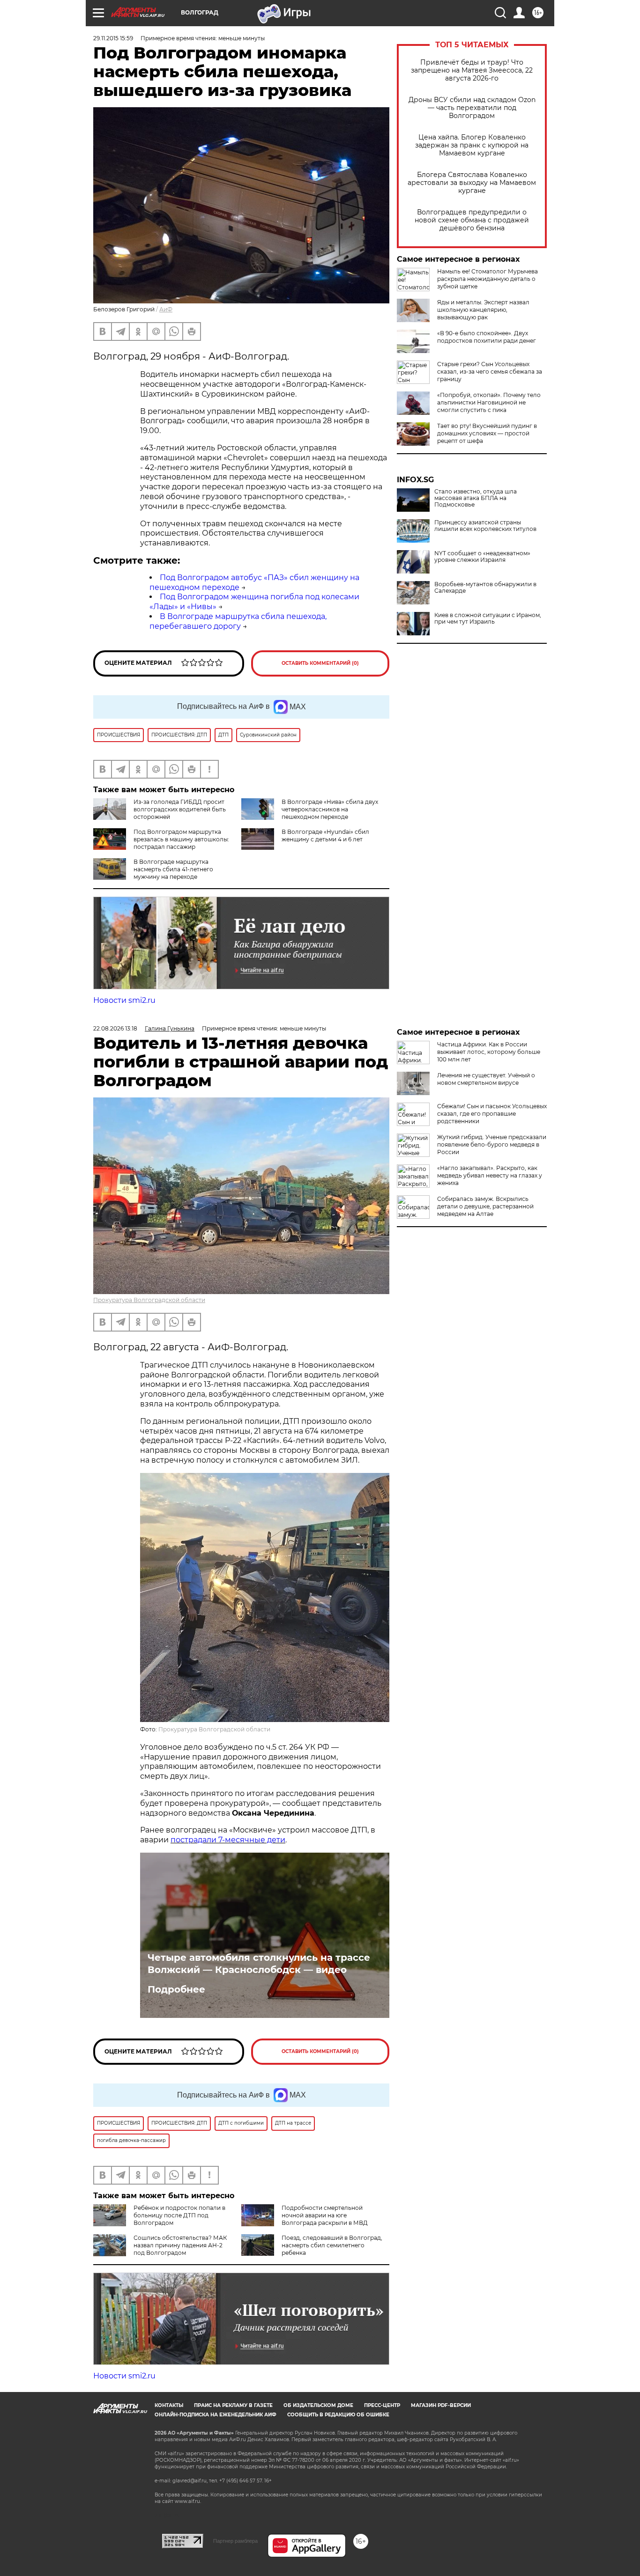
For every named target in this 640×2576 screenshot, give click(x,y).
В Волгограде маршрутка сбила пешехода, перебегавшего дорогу (238, 621)
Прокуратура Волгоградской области (149, 1300)
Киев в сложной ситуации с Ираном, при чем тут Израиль (488, 618)
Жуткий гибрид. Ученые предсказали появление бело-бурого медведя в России (492, 1144)
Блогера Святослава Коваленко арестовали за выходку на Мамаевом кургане (472, 183)
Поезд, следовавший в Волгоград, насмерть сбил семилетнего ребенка (332, 2245)
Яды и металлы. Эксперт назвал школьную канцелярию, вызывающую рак (483, 310)
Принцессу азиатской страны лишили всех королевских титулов (485, 526)
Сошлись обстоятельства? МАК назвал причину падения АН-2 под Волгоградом (180, 2245)
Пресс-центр (382, 2405)
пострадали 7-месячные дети (228, 1840)
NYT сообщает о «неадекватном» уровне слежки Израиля (482, 557)
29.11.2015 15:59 (113, 38)
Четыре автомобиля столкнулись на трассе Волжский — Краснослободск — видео (259, 1964)
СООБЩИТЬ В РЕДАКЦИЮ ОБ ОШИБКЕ (338, 2415)
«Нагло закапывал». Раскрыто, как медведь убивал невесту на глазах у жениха (490, 1175)
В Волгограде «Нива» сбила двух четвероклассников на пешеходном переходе (330, 809)
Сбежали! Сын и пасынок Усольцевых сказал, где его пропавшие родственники (492, 1114)
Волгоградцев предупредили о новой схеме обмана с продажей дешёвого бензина (472, 220)
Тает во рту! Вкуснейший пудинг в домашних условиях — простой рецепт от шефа (487, 433)
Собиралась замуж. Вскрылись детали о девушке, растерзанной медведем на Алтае (485, 1206)
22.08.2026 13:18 (115, 1028)
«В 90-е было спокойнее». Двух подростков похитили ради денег (487, 337)
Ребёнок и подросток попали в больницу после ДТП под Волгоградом (179, 2215)
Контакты (169, 2405)
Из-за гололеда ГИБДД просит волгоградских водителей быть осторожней (180, 809)
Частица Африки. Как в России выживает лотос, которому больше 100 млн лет (489, 1052)
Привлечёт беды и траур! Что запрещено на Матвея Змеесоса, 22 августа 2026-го (472, 70)
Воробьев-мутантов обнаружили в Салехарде (485, 588)
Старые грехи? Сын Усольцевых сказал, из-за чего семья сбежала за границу (490, 372)
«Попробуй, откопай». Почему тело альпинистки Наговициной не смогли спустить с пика (489, 402)
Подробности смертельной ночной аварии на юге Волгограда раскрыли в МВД (325, 2215)
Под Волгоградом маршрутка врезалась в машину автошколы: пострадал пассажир (181, 839)
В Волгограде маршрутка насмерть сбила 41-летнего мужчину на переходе (173, 869)
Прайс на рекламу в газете (233, 2405)
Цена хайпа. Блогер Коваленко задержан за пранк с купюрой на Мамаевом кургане (472, 145)
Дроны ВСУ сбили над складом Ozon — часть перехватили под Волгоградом (472, 108)
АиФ (166, 309)
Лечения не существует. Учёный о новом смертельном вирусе (486, 1079)
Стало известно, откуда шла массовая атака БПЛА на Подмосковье (476, 498)
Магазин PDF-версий (441, 2405)
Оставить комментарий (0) (320, 663)
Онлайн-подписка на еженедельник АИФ (216, 2415)
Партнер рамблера (235, 2541)
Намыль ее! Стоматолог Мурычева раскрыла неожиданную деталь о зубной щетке (487, 279)
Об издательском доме (318, 2405)
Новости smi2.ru (124, 1000)
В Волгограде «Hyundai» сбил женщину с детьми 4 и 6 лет (325, 835)
